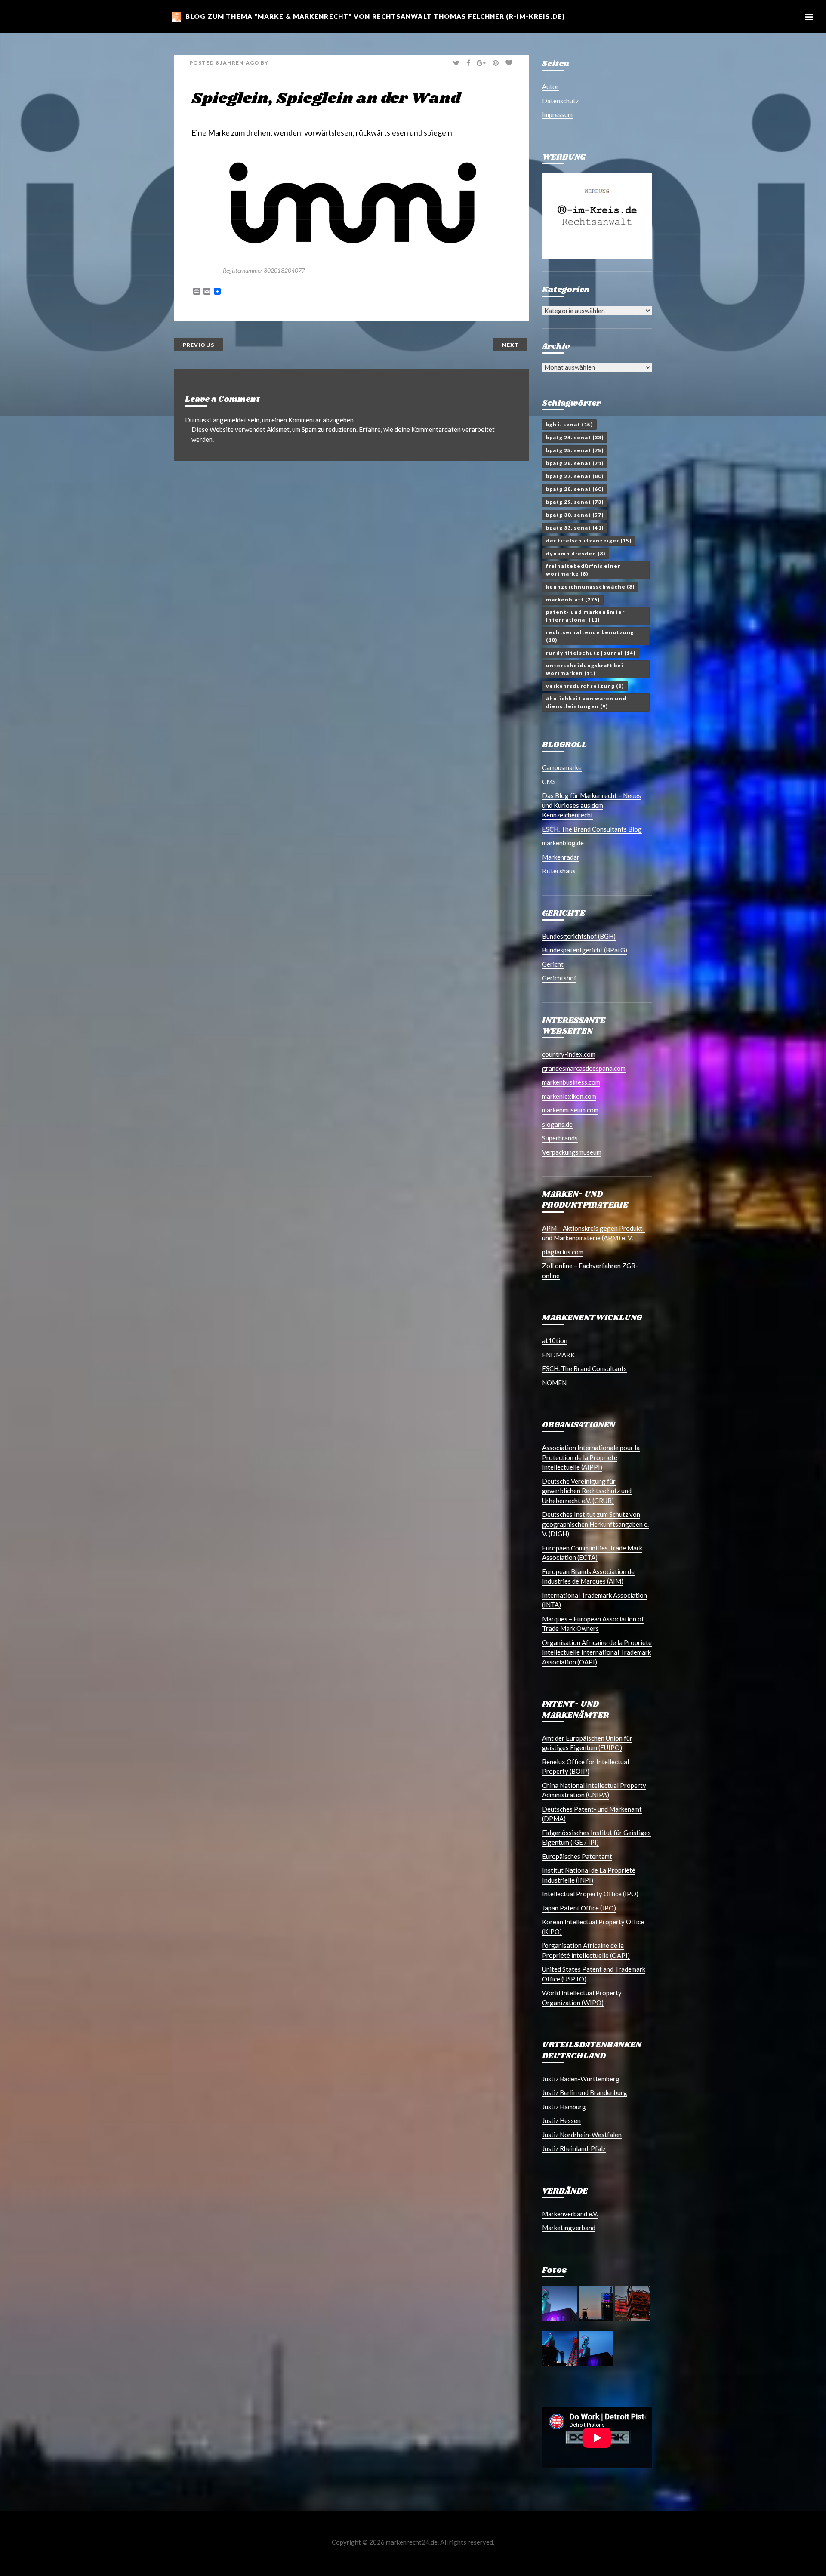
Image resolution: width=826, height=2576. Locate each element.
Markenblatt (573, 599)
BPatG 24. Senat (575, 437)
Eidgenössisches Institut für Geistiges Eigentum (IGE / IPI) (596, 1838)
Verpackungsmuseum (572, 1152)
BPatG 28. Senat (575, 489)
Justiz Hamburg (564, 2107)
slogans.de (557, 1124)
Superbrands (560, 1138)
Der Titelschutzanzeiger (589, 541)
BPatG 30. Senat (575, 515)
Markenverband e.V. (570, 2214)
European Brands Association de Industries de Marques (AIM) (588, 1576)
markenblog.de (563, 843)
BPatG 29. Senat (575, 502)
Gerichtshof (559, 978)
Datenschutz (560, 101)
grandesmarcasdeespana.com (584, 1068)
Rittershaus (559, 871)
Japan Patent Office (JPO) (579, 1908)
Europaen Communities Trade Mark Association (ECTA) (592, 1553)
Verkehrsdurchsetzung (585, 686)
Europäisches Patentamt (577, 1856)
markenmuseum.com (570, 1110)
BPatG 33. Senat (575, 528)
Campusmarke (562, 767)
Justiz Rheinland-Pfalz (574, 2148)
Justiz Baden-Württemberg (581, 2079)
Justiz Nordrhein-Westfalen (582, 2135)
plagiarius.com (563, 1252)
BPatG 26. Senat (575, 463)
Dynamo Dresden (576, 553)
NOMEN (554, 1383)
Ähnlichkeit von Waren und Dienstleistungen (586, 702)
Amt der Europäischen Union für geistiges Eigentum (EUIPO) (587, 1743)
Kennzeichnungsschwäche (590, 587)
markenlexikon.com (569, 1096)
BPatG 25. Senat (575, 450)
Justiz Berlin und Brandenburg (585, 2092)
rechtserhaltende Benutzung (590, 636)
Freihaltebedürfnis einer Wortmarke (583, 570)
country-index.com (569, 1054)
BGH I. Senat (569, 424)
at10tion (555, 1340)
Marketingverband (569, 2228)
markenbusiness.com (571, 1082)
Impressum (557, 114)
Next (510, 345)
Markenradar (561, 857)
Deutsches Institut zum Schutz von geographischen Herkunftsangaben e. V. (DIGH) (595, 1524)
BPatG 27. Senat (575, 476)
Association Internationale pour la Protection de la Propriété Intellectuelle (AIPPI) (591, 1457)
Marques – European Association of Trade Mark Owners (593, 1624)
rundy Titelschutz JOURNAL (591, 653)
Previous (199, 345)
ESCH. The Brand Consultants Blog (592, 829)
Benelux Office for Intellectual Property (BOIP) (586, 1767)
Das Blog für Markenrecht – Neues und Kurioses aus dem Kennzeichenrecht (592, 805)
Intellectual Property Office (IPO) (590, 1894)
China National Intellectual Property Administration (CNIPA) (594, 1790)
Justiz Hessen (561, 2120)
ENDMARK (558, 1355)
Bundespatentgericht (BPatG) (585, 950)
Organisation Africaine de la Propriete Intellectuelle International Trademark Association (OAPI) (597, 1652)
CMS (549, 782)
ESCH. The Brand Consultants (584, 1368)
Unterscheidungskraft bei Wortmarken (585, 669)
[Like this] (510, 63)
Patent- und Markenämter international (585, 616)
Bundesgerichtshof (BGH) (579, 936)
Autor (550, 86)
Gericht (553, 964)
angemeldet (230, 420)
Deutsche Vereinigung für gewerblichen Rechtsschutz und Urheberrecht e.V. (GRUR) (587, 1491)
